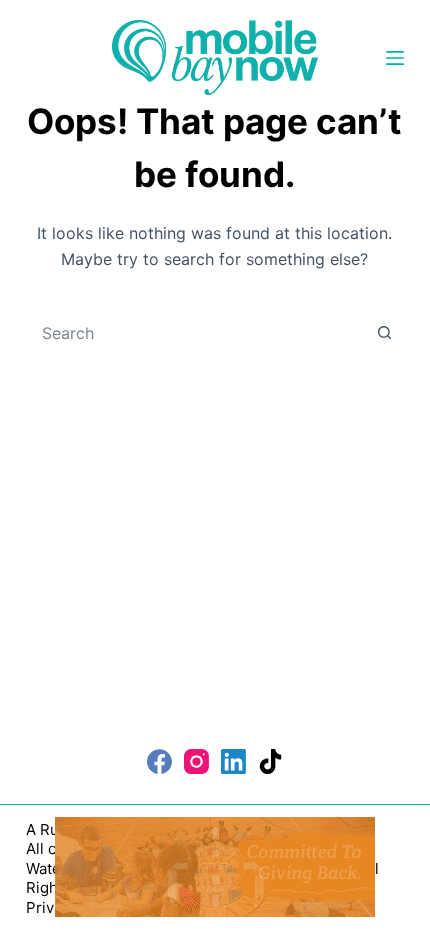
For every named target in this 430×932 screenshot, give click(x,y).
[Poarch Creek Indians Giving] (215, 865)
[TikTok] (270, 761)
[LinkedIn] (233, 761)
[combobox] (196, 333)
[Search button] (384, 333)
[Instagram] (196, 761)
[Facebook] (159, 761)
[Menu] (395, 58)
